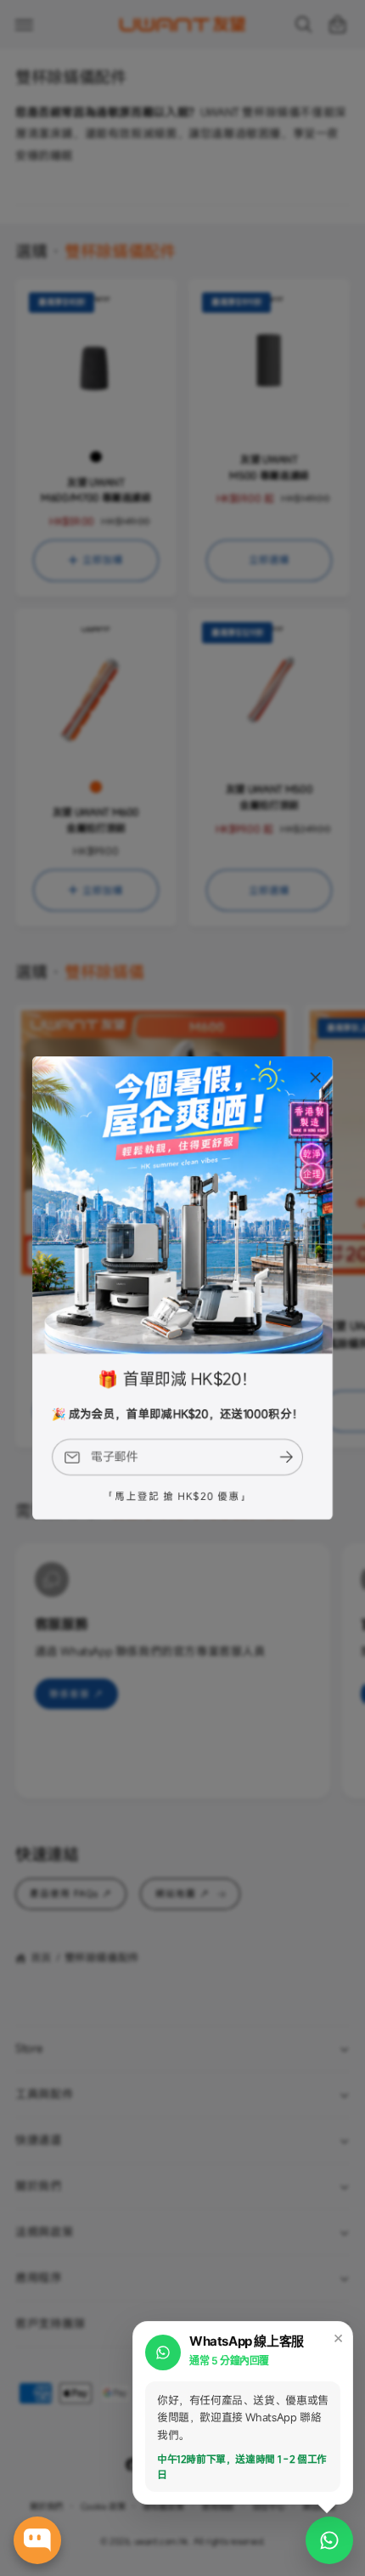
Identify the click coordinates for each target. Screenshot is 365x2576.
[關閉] (316, 1078)
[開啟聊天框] (37, 2540)
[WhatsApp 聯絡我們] (329, 2540)
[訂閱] (287, 1457)
